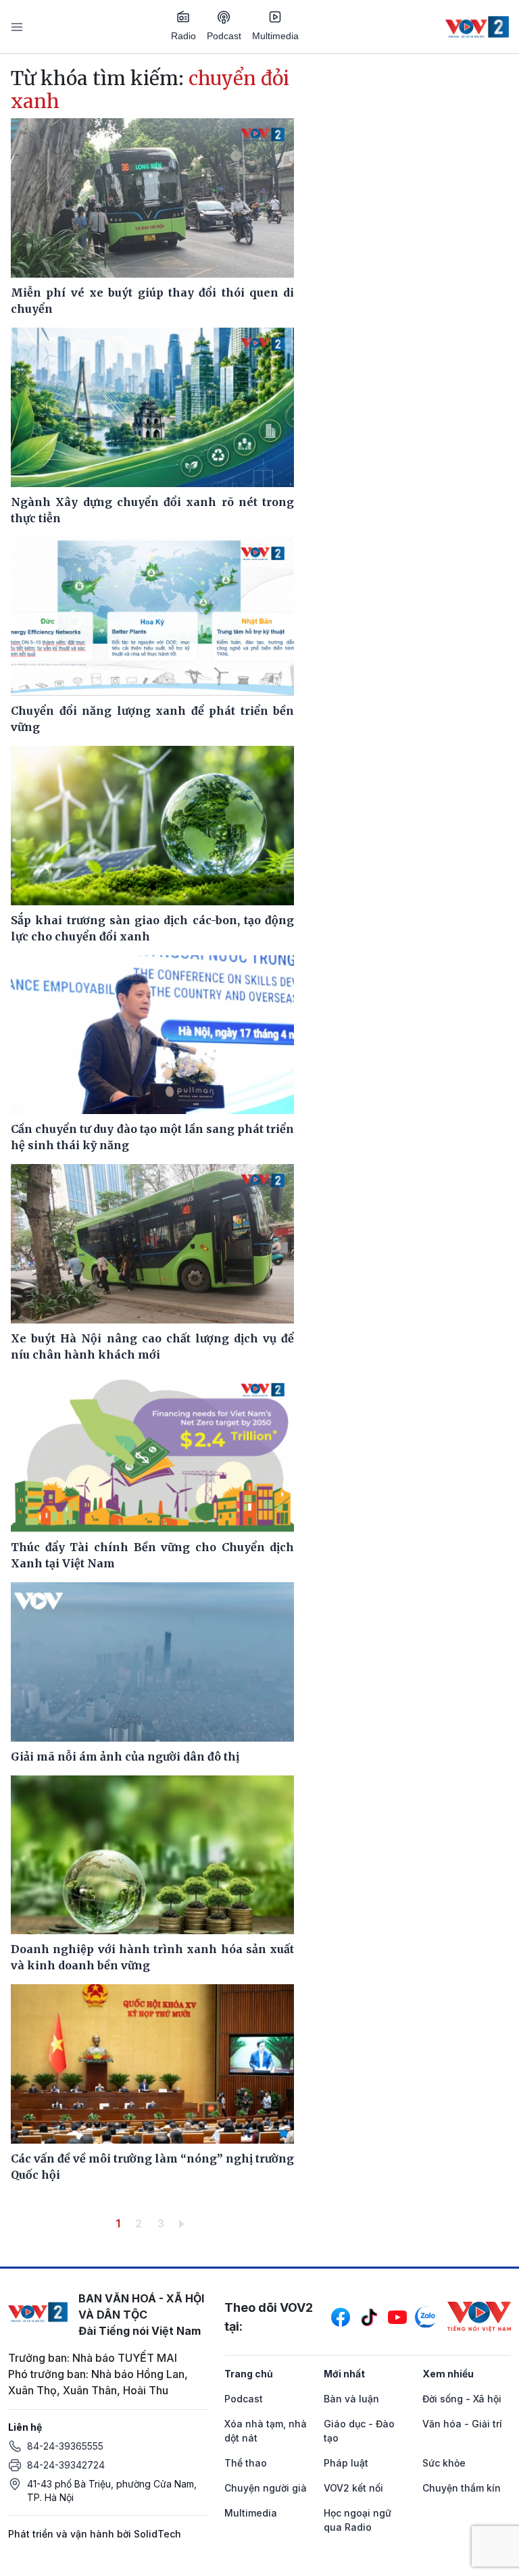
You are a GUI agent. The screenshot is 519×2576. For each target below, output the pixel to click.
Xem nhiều (448, 2374)
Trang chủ (249, 2374)
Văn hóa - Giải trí (462, 2424)
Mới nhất (344, 2374)
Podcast (224, 36)
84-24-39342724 (66, 2465)
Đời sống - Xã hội (462, 2399)
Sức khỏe (444, 2463)
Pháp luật (346, 2463)
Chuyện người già (266, 2488)
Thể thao (246, 2463)
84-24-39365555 (65, 2446)
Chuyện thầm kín (462, 2488)
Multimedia (275, 36)
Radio (183, 36)
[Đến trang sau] (184, 2223)
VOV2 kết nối (353, 2488)
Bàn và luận (351, 2399)
